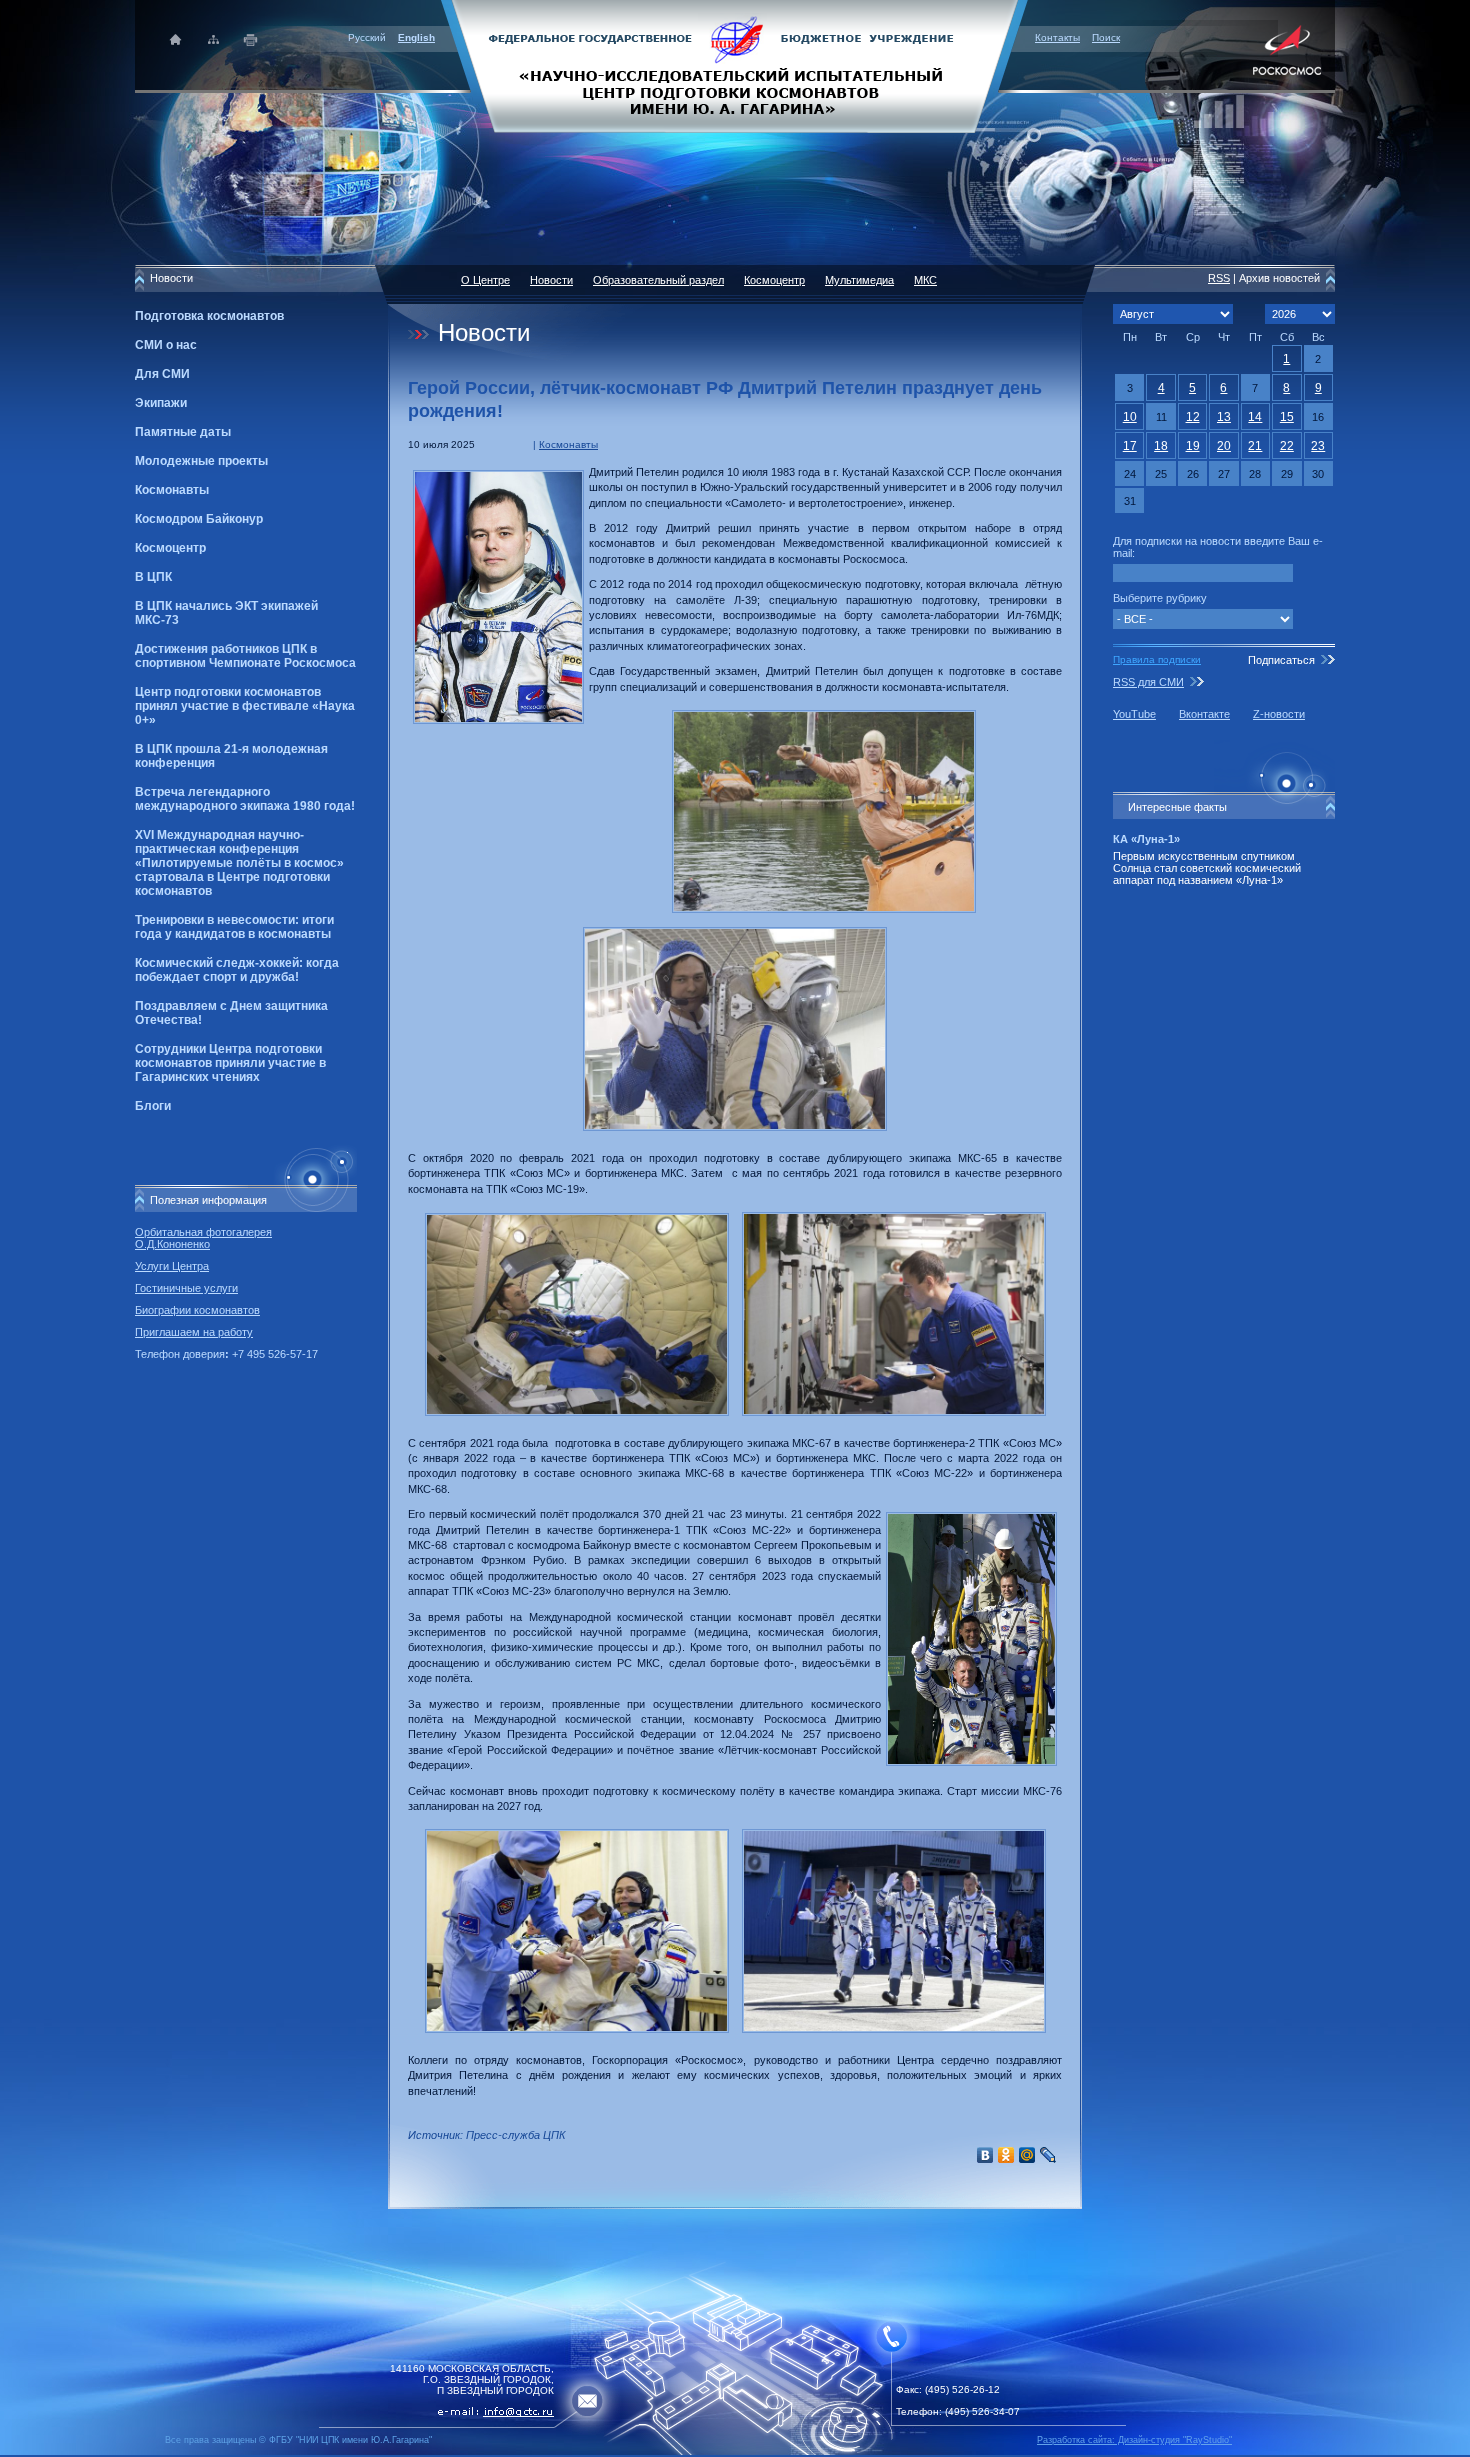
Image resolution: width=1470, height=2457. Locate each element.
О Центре (485, 280)
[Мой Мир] (1027, 2155)
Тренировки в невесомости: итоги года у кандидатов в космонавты (234, 927)
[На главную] (735, 65)
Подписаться (1281, 660)
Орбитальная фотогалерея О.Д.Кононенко (203, 1238)
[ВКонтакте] (985, 2155)
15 (1287, 417)
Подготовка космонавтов (209, 316)
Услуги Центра (172, 1266)
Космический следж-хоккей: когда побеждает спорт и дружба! (237, 970)
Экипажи (161, 403)
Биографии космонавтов (197, 1310)
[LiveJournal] (1048, 2155)
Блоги (153, 1106)
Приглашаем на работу (194, 1332)
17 (1130, 446)
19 (1193, 446)
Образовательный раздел (658, 280)
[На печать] (251, 39)
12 (1193, 417)
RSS (1219, 278)
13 (1224, 417)
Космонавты (172, 490)
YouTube (1134, 714)
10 (1130, 417)
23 (1318, 446)
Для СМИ (162, 374)
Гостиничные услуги (186, 1288)
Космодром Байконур (199, 519)
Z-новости (1279, 714)
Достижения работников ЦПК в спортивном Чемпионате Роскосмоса (245, 656)
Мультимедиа (859, 280)
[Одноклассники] (1006, 2155)
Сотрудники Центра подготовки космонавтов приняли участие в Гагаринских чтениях (230, 1063)
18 (1161, 446)
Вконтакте (1204, 714)
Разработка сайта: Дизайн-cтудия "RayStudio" (1134, 2440)
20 (1224, 446)
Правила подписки (1157, 659)
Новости (551, 280)
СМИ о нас (166, 345)
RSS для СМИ (1148, 682)
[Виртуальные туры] (735, 2451)
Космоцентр (170, 548)
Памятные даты (183, 432)
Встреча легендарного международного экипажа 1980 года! (245, 799)
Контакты (1057, 37)
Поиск (1106, 37)
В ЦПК (153, 577)
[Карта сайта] (213, 39)
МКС (925, 280)
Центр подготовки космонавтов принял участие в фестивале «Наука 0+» (245, 706)
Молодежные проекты (201, 461)
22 (1287, 446)
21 (1255, 446)
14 (1255, 417)
